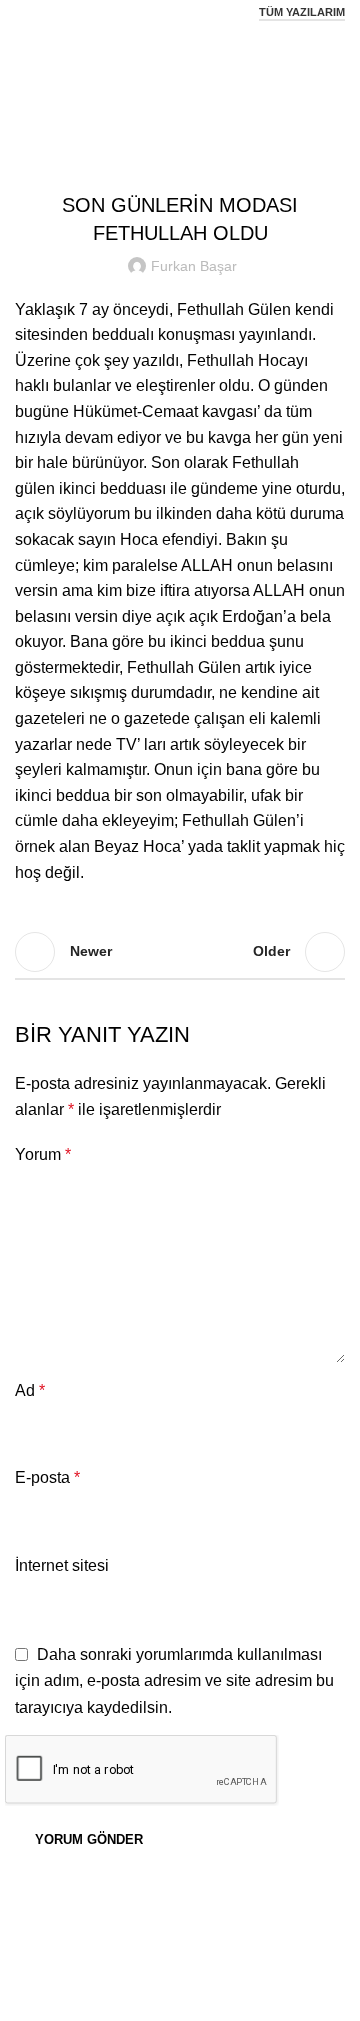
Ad (30, 1390)
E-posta (47, 1477)
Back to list (180, 952)
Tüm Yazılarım (302, 12)
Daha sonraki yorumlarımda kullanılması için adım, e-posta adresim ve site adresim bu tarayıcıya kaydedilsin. (174, 1681)
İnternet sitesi (62, 1565)
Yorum (43, 1154)
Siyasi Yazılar (206, 76)
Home (128, 76)
